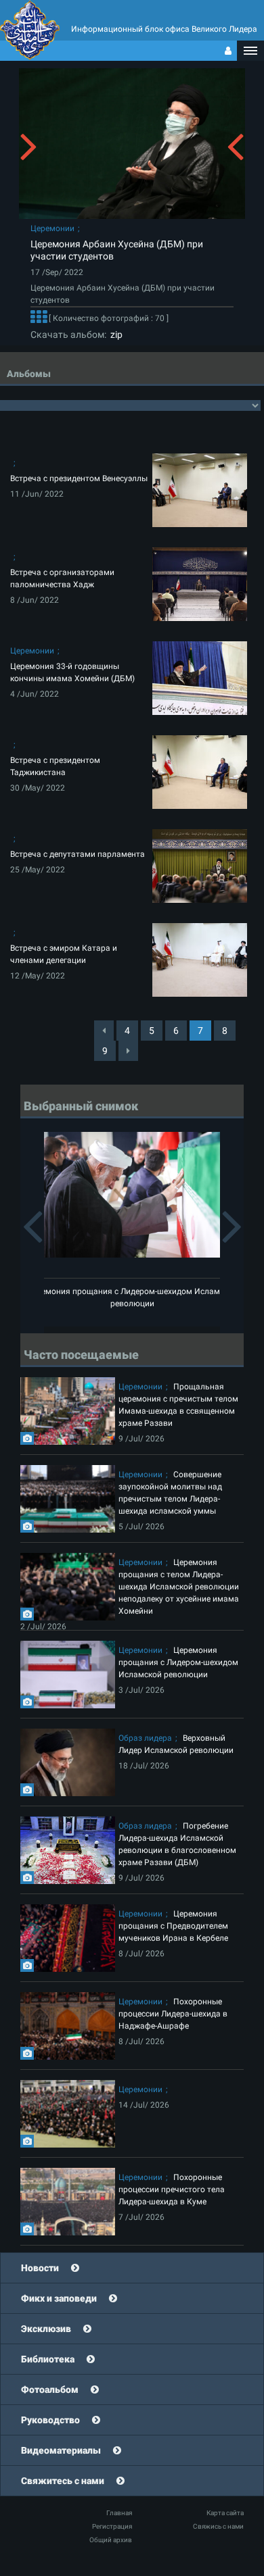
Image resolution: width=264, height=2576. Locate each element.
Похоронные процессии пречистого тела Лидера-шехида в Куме (172, 2189)
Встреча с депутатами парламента (78, 854)
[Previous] (104, 1031)
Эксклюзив (46, 2329)
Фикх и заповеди (59, 2298)
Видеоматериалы (61, 2450)
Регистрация (112, 2526)
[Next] (128, 1051)
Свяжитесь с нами (63, 2481)
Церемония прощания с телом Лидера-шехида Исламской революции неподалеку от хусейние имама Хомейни (179, 1587)
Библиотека (48, 2359)
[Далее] (39, 318)
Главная (119, 2513)
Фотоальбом (50, 2389)
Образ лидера (145, 1738)
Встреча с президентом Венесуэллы (79, 478)
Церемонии (52, 228)
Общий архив (111, 2540)
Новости (40, 2268)
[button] (250, 51)
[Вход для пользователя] (228, 51)
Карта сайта (225, 2513)
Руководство (50, 2420)
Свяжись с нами (218, 2526)
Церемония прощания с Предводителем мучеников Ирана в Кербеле (173, 1926)
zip (114, 335)
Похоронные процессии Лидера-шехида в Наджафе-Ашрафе (173, 2014)
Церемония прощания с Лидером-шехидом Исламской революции (178, 1662)
